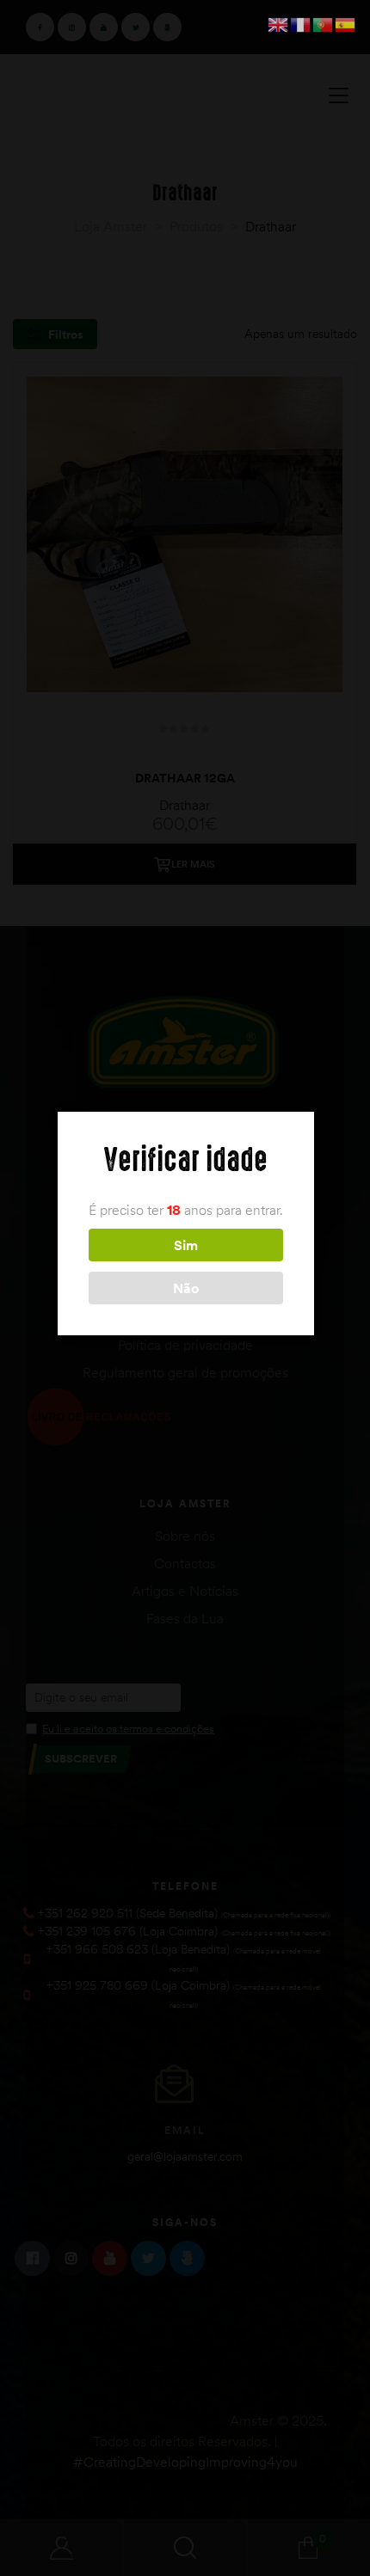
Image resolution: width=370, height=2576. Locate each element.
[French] (301, 23)
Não (186, 1288)
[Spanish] (346, 23)
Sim (186, 1245)
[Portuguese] (324, 23)
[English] (279, 23)
